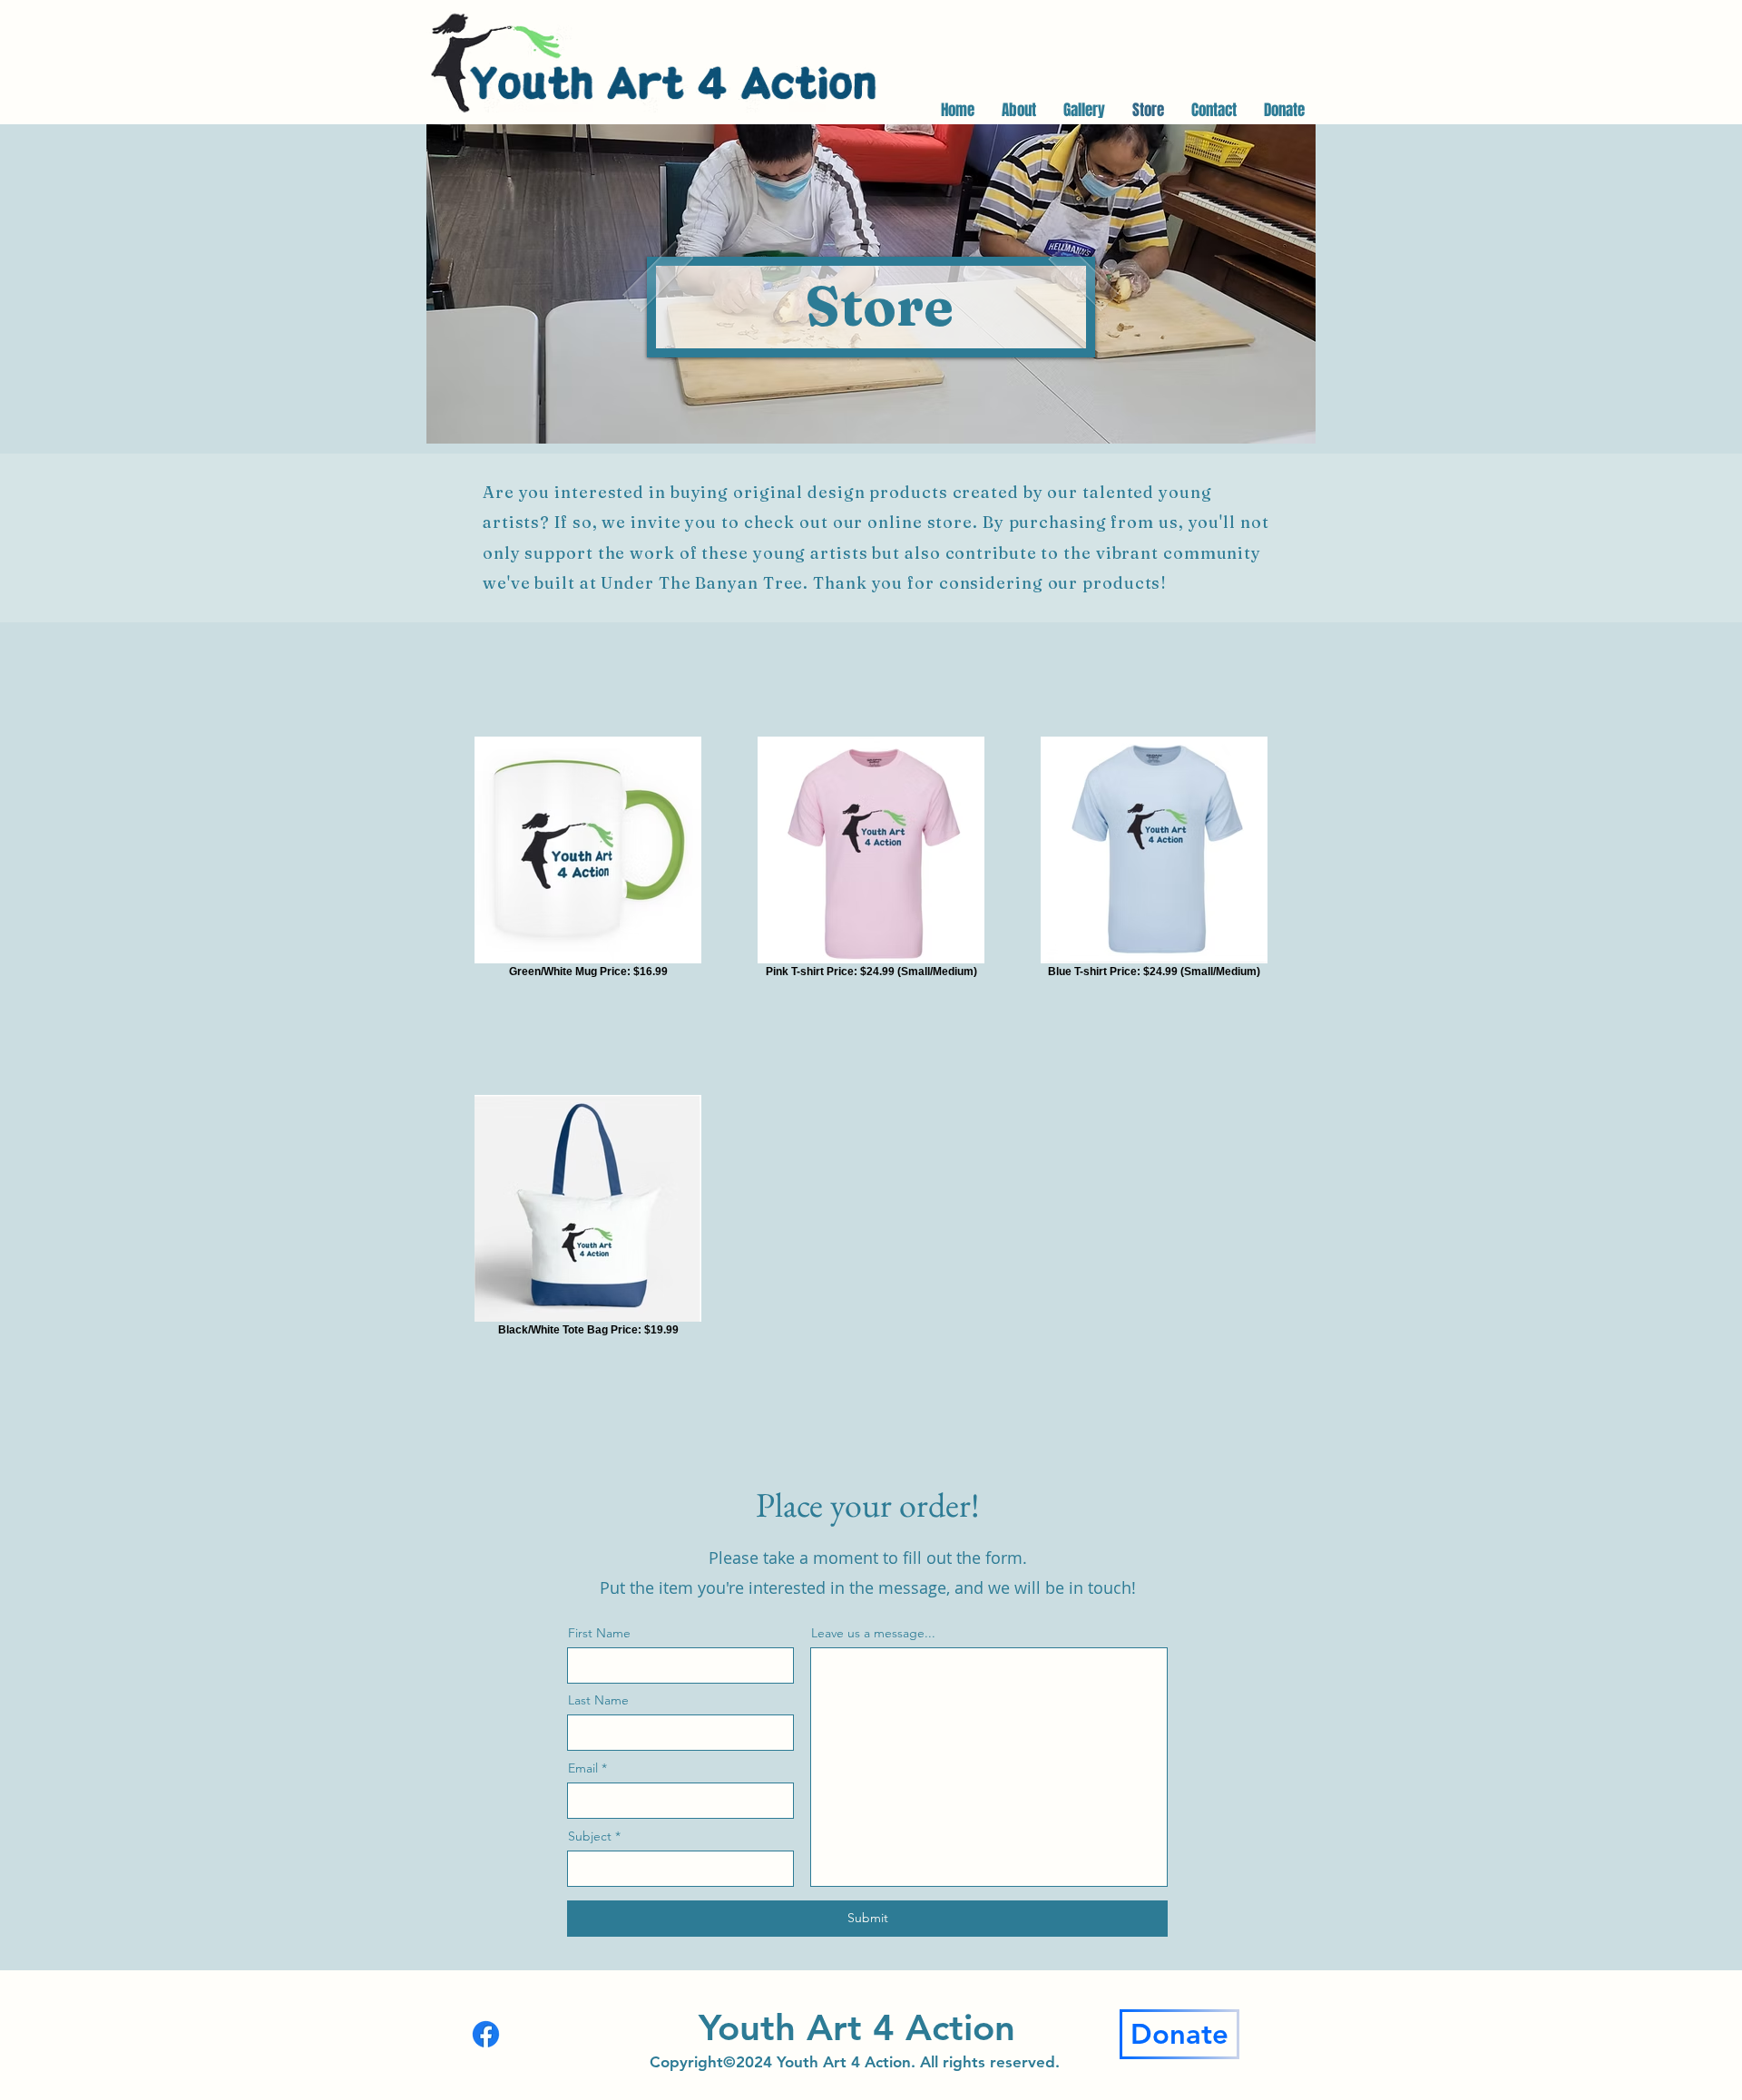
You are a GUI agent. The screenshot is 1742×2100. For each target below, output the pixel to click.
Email (583, 1768)
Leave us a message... (873, 1633)
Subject (590, 1836)
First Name (599, 1633)
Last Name (598, 1700)
